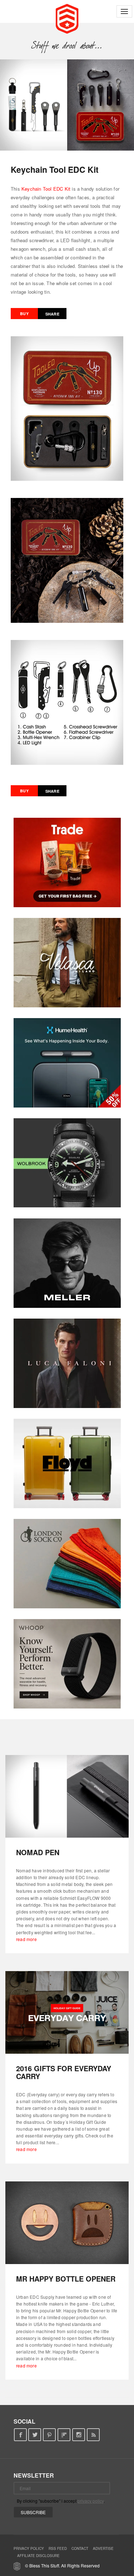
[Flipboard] (64, 2435)
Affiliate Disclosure (38, 2556)
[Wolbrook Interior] (67, 1163)
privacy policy (91, 2501)
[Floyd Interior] (67, 1463)
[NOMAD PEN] (67, 1796)
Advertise (103, 2548)
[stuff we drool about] (67, 45)
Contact (80, 2548)
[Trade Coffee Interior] (67, 862)
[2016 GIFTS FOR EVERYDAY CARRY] (67, 2012)
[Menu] (124, 11)
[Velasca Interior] (67, 963)
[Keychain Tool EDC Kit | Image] (67, 105)
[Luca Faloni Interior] (67, 1363)
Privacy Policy (29, 2548)
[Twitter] (35, 2435)
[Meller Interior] (67, 1263)
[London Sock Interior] (67, 1564)
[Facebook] (20, 2435)
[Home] (67, 18)
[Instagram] (79, 2435)
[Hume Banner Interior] (67, 1063)
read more (26, 1939)
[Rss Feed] (93, 2435)
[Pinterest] (49, 2435)
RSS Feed (58, 2548)
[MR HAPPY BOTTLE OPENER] (67, 2223)
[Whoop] (67, 1664)
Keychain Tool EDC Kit (46, 189)
